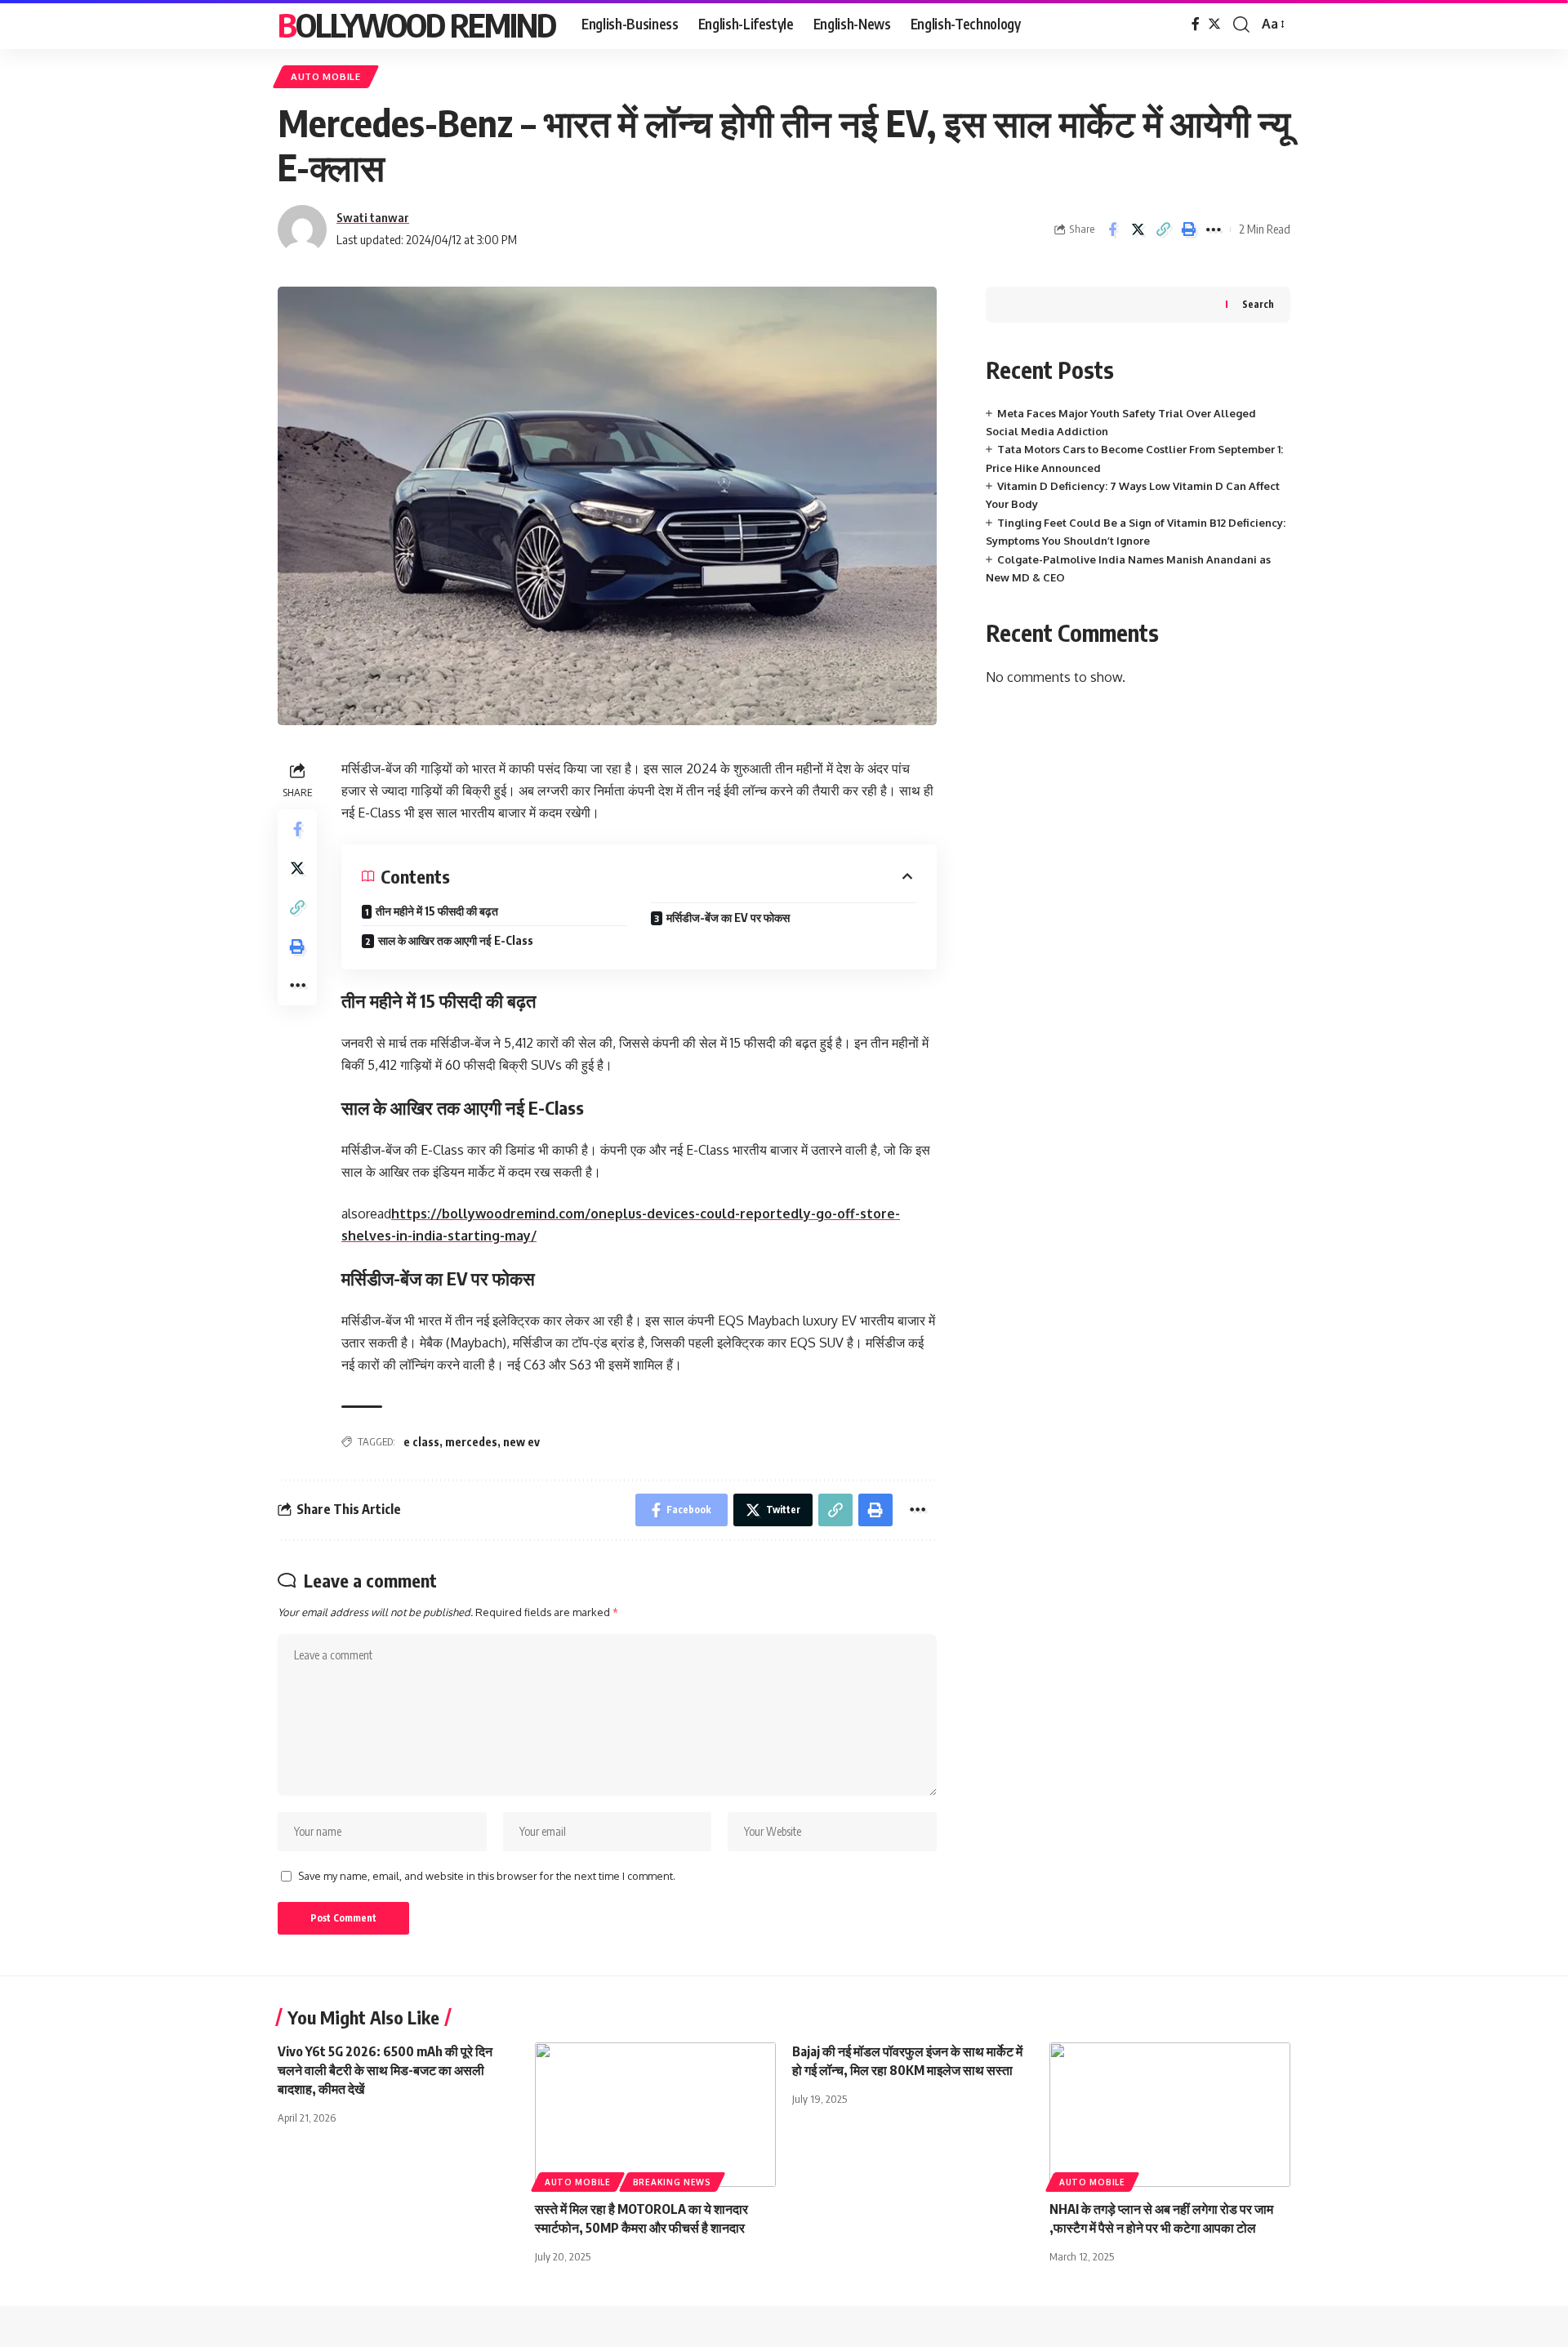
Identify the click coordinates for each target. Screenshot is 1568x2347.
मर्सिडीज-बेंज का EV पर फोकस (728, 917)
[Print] (1188, 229)
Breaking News (672, 2182)
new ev (521, 1442)
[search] (1241, 24)
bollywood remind (416, 24)
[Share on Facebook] (1112, 229)
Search (1258, 304)
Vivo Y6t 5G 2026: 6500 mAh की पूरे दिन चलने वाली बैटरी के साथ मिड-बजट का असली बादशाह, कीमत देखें (385, 2070)
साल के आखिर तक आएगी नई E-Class (456, 940)
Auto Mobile (326, 76)
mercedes (471, 1442)
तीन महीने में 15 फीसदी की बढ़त (437, 911)
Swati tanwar (373, 217)
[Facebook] (1196, 24)
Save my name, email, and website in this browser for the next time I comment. (487, 1876)
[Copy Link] (1163, 229)
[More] (1214, 229)
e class (421, 1442)
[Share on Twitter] (1138, 229)
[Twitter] (1214, 24)
